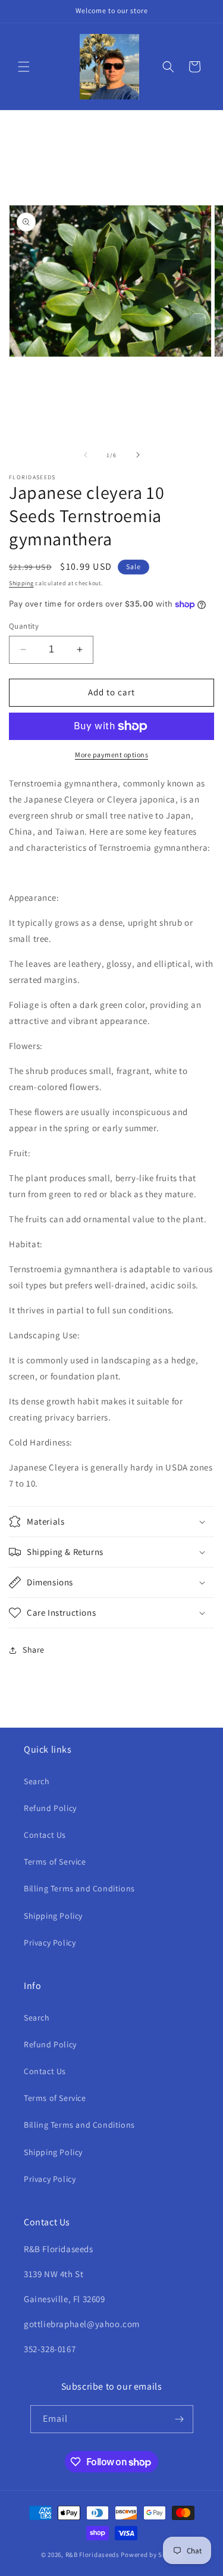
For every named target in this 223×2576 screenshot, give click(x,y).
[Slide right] (138, 455)
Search (37, 1781)
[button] (24, 67)
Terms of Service (55, 1862)
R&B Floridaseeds (92, 2555)
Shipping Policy (53, 1916)
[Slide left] (86, 455)
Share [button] (34, 1650)
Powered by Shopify (151, 2555)
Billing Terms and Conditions (79, 1888)
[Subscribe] (180, 2419)
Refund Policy (50, 1808)
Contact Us (45, 1835)
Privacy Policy (50, 1943)
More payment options (111, 755)
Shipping (21, 583)
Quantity (24, 626)
